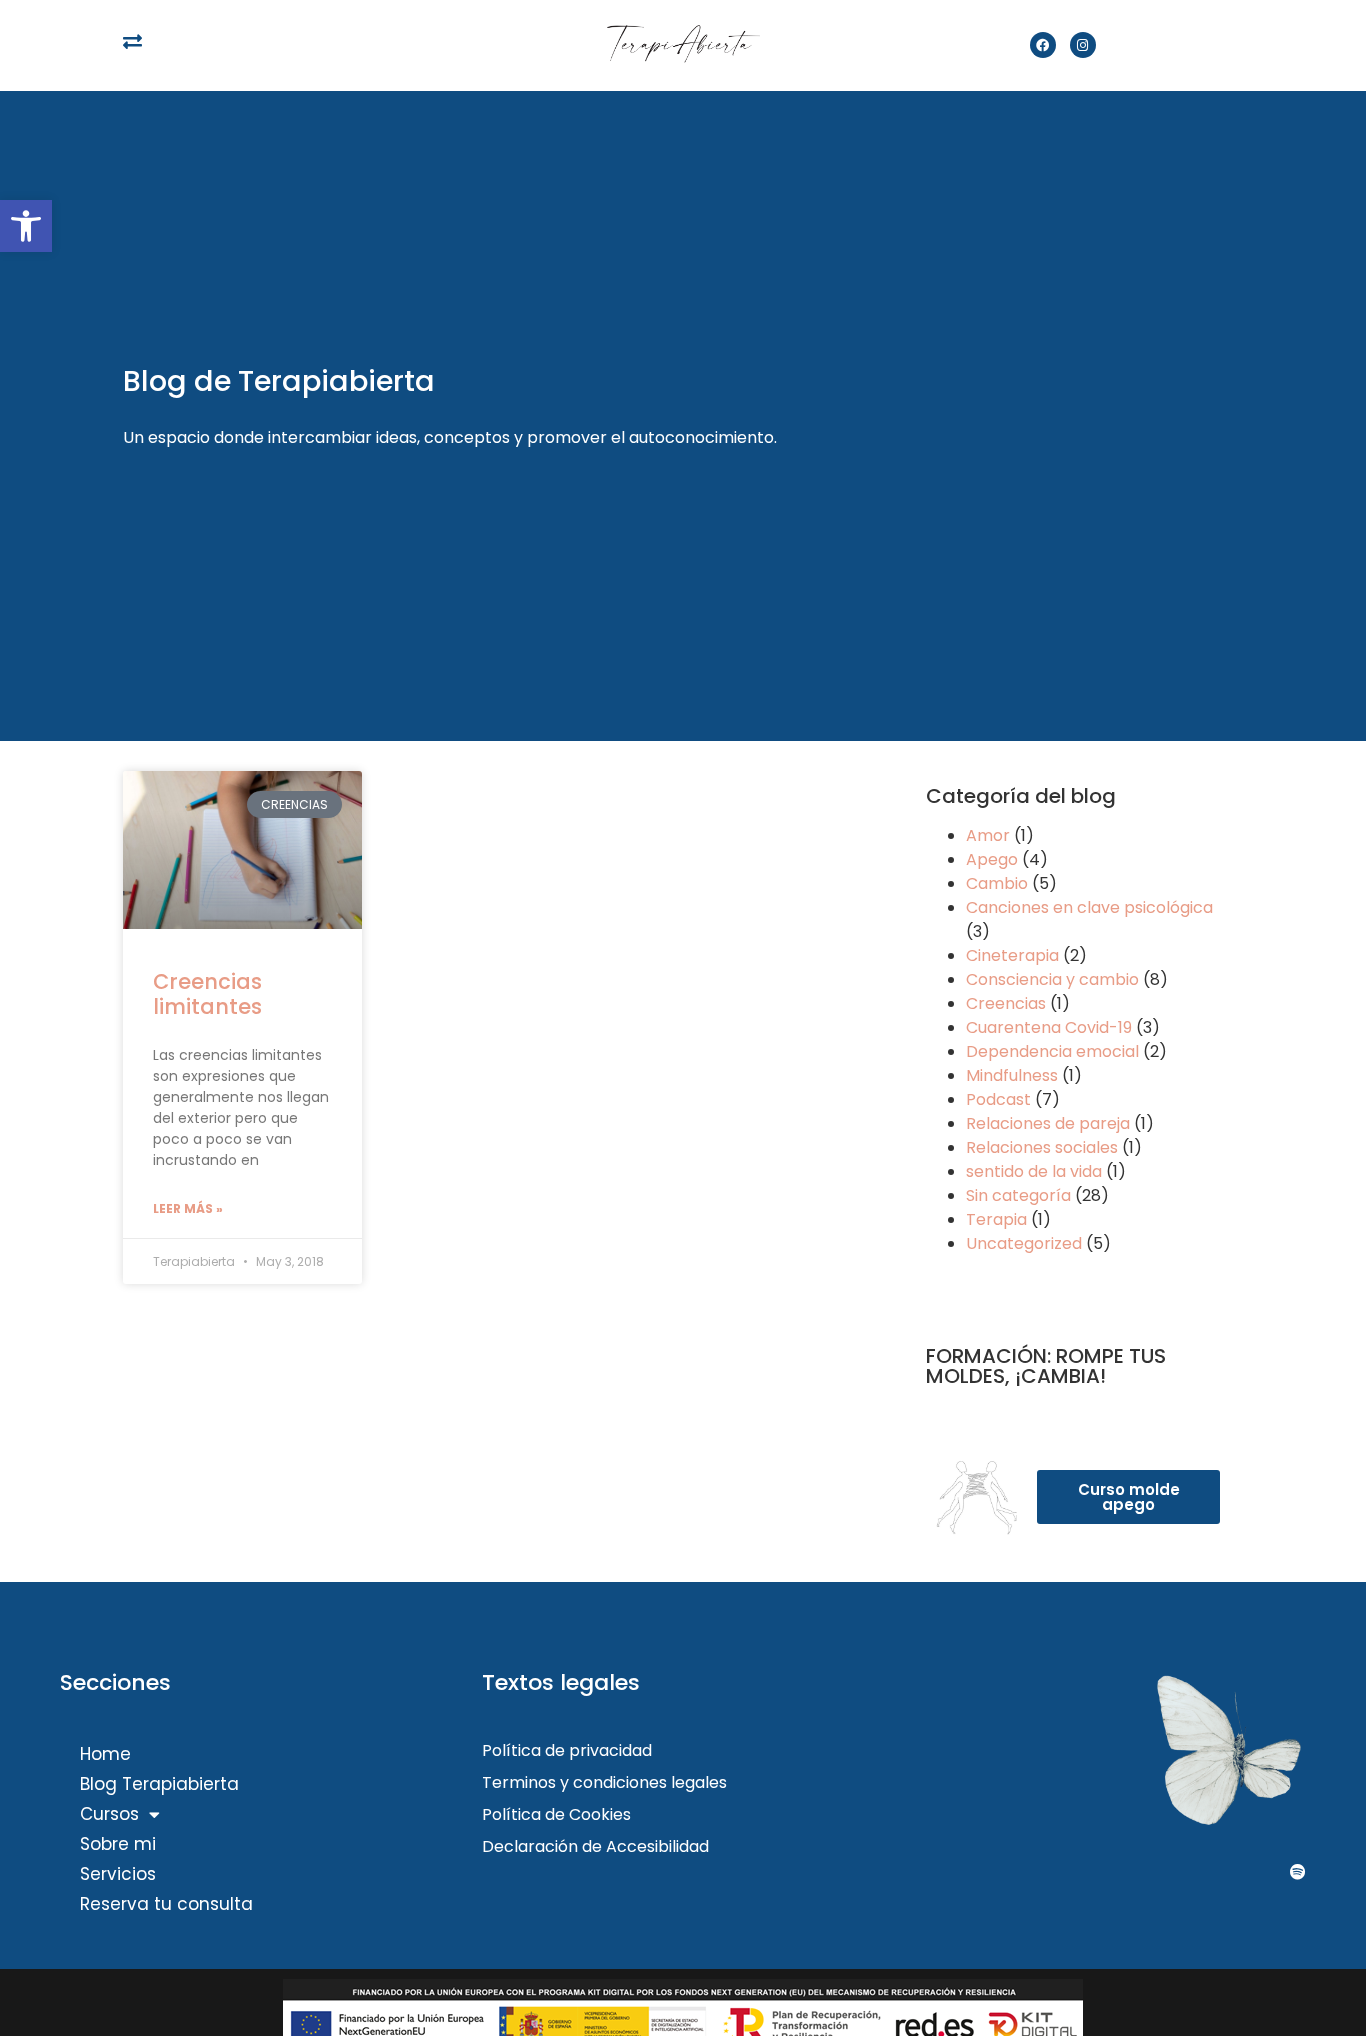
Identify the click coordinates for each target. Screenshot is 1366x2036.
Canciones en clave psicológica (1089, 907)
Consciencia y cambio (1052, 979)
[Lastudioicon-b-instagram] (1212, 1872)
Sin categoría (1018, 1195)
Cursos (109, 1814)
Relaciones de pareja (1048, 1123)
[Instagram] (1083, 45)
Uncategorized (1024, 1243)
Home (105, 1754)
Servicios (118, 1874)
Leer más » (188, 1208)
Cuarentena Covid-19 (1049, 1027)
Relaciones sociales (1042, 1147)
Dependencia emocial (1052, 1051)
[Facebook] (1043, 45)
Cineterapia (1012, 955)
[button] (26, 226)
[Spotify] (1298, 1872)
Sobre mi (118, 1844)
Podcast (998, 1099)
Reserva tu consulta (166, 1904)
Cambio (997, 883)
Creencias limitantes (207, 994)
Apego (992, 859)
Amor (988, 835)
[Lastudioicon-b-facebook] (1126, 1872)
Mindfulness (1012, 1075)
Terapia (996, 1219)
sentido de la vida (1034, 1171)
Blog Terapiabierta (159, 1784)
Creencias (1006, 1003)
